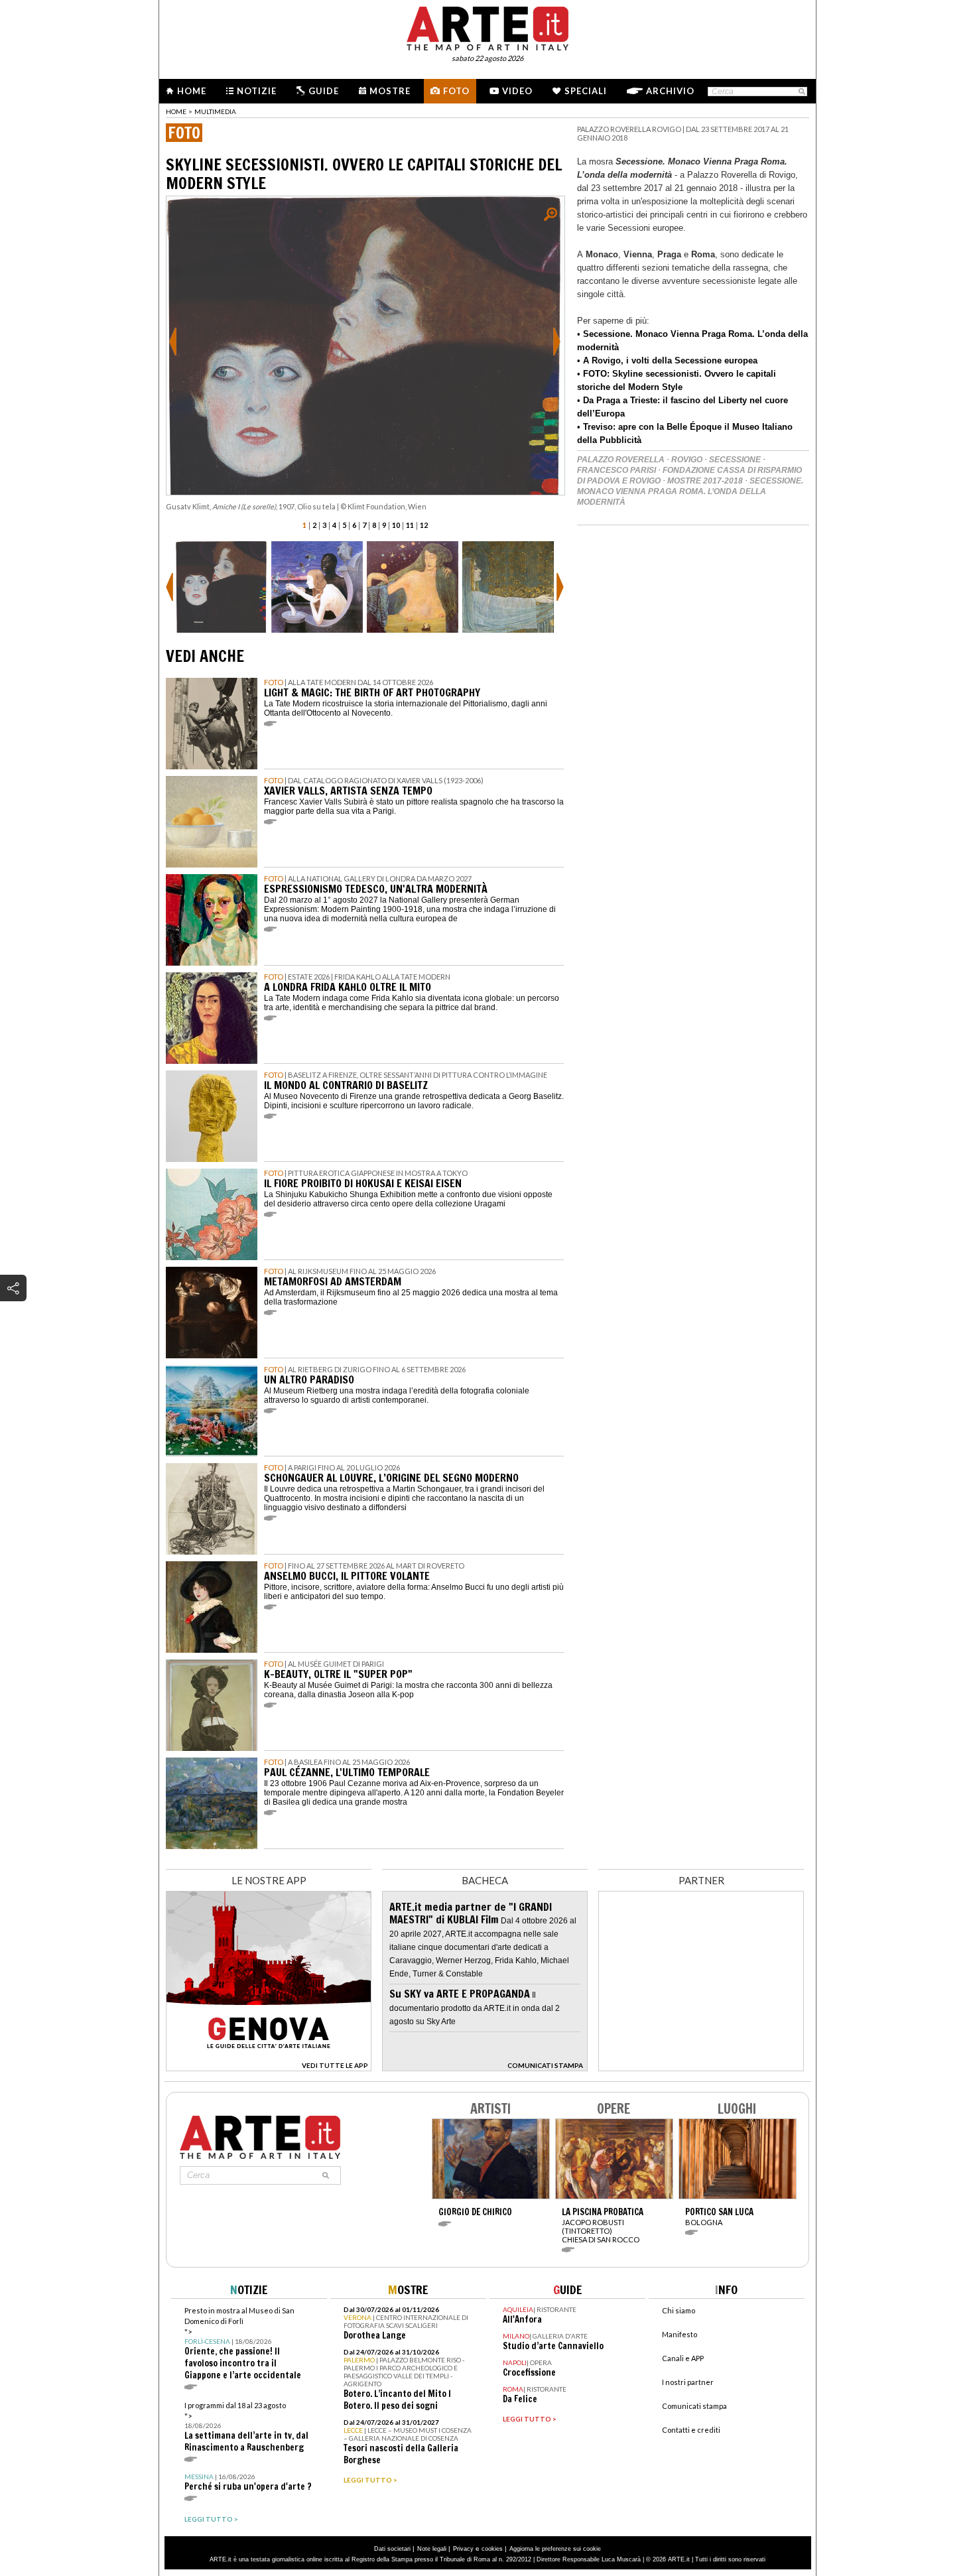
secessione (735, 460)
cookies (492, 2549)
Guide (324, 91)
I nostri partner (688, 2382)
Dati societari (392, 2549)
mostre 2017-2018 (705, 481)
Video (517, 91)
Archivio (670, 91)
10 (396, 525)
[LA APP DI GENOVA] (269, 2068)
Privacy (463, 2549)
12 (424, 525)
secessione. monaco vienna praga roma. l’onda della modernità (690, 491)
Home (192, 91)
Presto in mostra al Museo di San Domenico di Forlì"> (243, 2344)
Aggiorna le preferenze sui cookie (555, 2549)
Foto (456, 91)
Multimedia (215, 111)
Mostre (390, 91)
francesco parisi (617, 470)
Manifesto (680, 2334)
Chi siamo (679, 2310)
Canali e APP (683, 2358)
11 (410, 525)
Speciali (586, 91)
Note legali (432, 2549)
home (176, 111)
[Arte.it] (487, 27)
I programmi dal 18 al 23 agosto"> (246, 2427)
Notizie (257, 91)
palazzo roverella (621, 460)
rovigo (687, 460)
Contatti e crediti (691, 2430)
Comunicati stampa (694, 2406)
